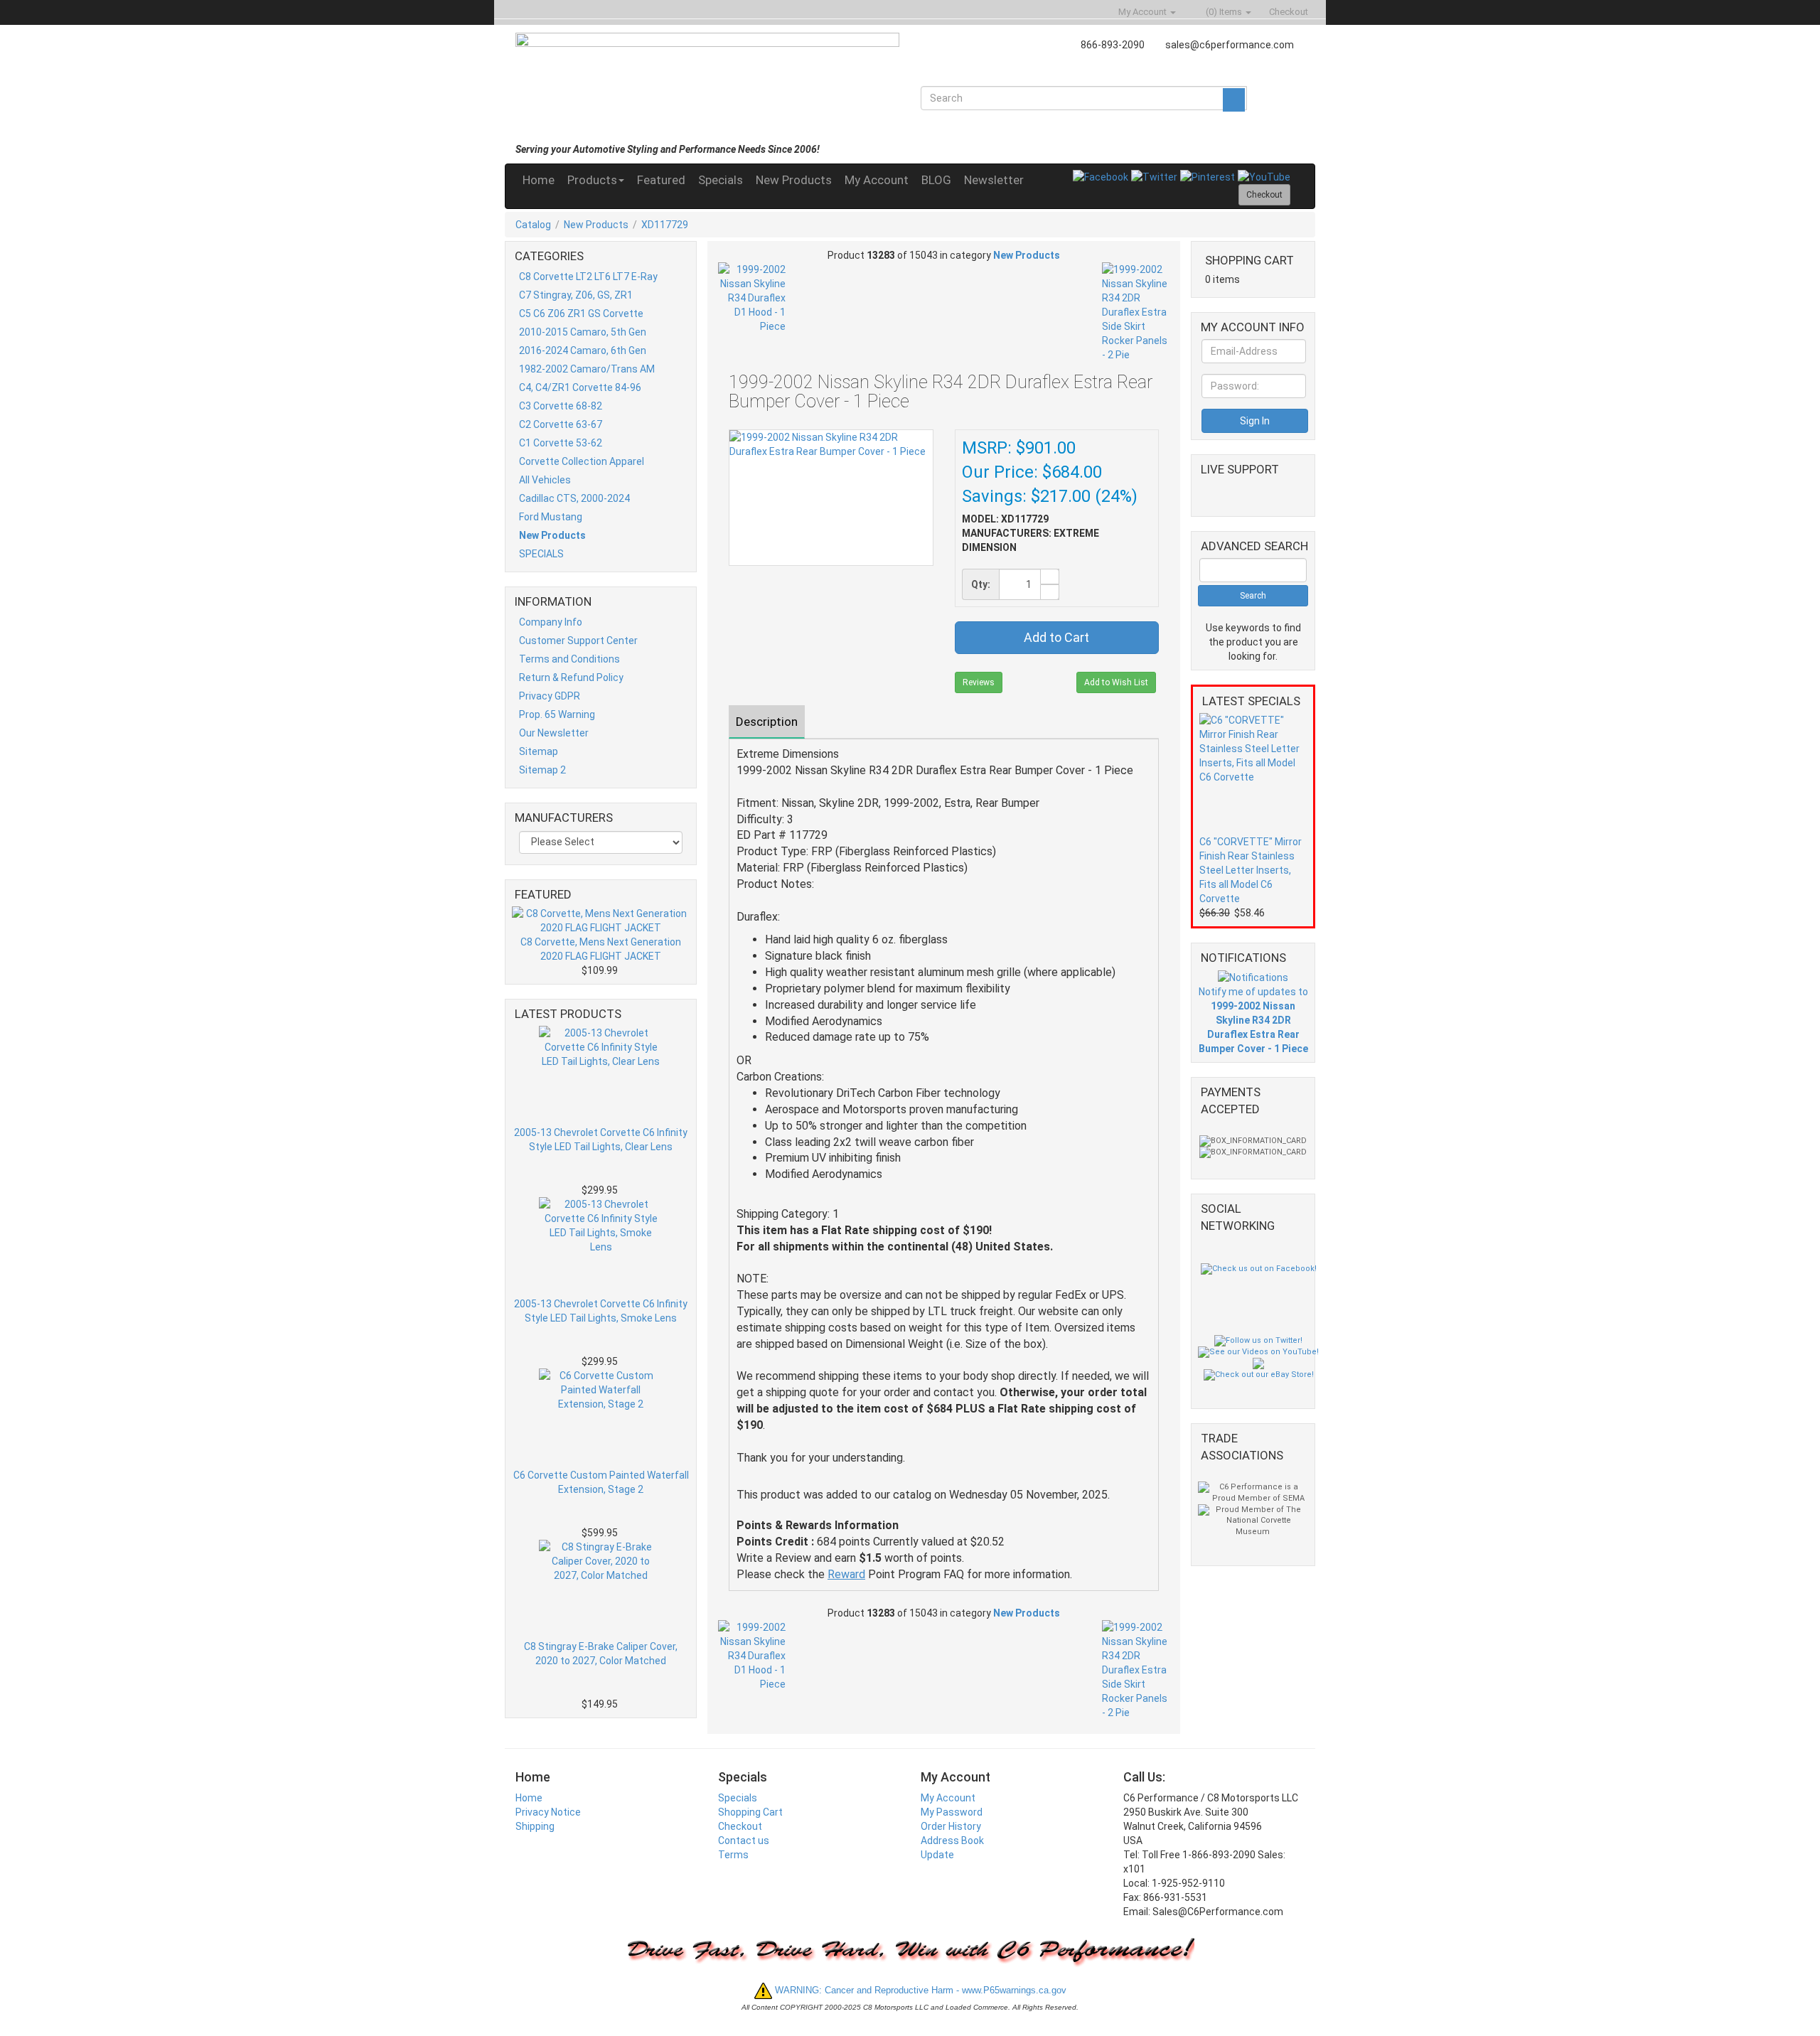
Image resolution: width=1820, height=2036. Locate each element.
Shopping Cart (750, 1812)
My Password (952, 1812)
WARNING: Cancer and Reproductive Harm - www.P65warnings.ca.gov (919, 1990)
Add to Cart (1056, 637)
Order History (951, 1826)
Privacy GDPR (550, 696)
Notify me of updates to (1253, 1020)
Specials (721, 180)
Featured (661, 180)
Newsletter (994, 180)
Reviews (979, 682)
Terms (733, 1855)
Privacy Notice (548, 1812)
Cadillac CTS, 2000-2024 (574, 498)
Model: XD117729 (1005, 519)
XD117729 (665, 225)
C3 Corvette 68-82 (561, 406)
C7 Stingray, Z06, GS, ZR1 (576, 295)
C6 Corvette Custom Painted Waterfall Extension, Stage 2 (601, 1482)
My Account (877, 180)
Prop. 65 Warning (557, 714)
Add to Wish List (1116, 682)
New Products (794, 180)
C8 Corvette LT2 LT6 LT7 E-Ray (588, 277)
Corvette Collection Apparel (582, 461)
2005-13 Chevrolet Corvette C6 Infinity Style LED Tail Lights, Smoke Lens (601, 1311)
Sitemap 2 (542, 770)
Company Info (551, 622)
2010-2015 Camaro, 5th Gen (583, 332)
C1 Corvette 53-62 (561, 443)
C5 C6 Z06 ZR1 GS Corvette (581, 314)
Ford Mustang (551, 517)
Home (539, 180)
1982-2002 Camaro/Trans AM (587, 369)
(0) (1223, 12)
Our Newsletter (554, 733)
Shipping (535, 1826)
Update (937, 1855)
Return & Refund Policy (571, 677)
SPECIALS (541, 554)
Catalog (533, 225)
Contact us (744, 1841)
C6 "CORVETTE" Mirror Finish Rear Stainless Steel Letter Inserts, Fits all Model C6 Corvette (1251, 870)
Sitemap (539, 751)
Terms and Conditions (569, 659)
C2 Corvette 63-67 (561, 424)
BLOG (936, 180)
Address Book (952, 1841)
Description (767, 722)
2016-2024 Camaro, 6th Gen (583, 350)
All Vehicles (545, 480)
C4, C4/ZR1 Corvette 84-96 (580, 387)
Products (592, 180)
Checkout (740, 1826)
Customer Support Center (578, 641)
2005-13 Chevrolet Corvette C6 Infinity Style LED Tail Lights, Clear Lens (601, 1140)
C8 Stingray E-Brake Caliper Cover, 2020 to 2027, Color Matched (601, 1654)
